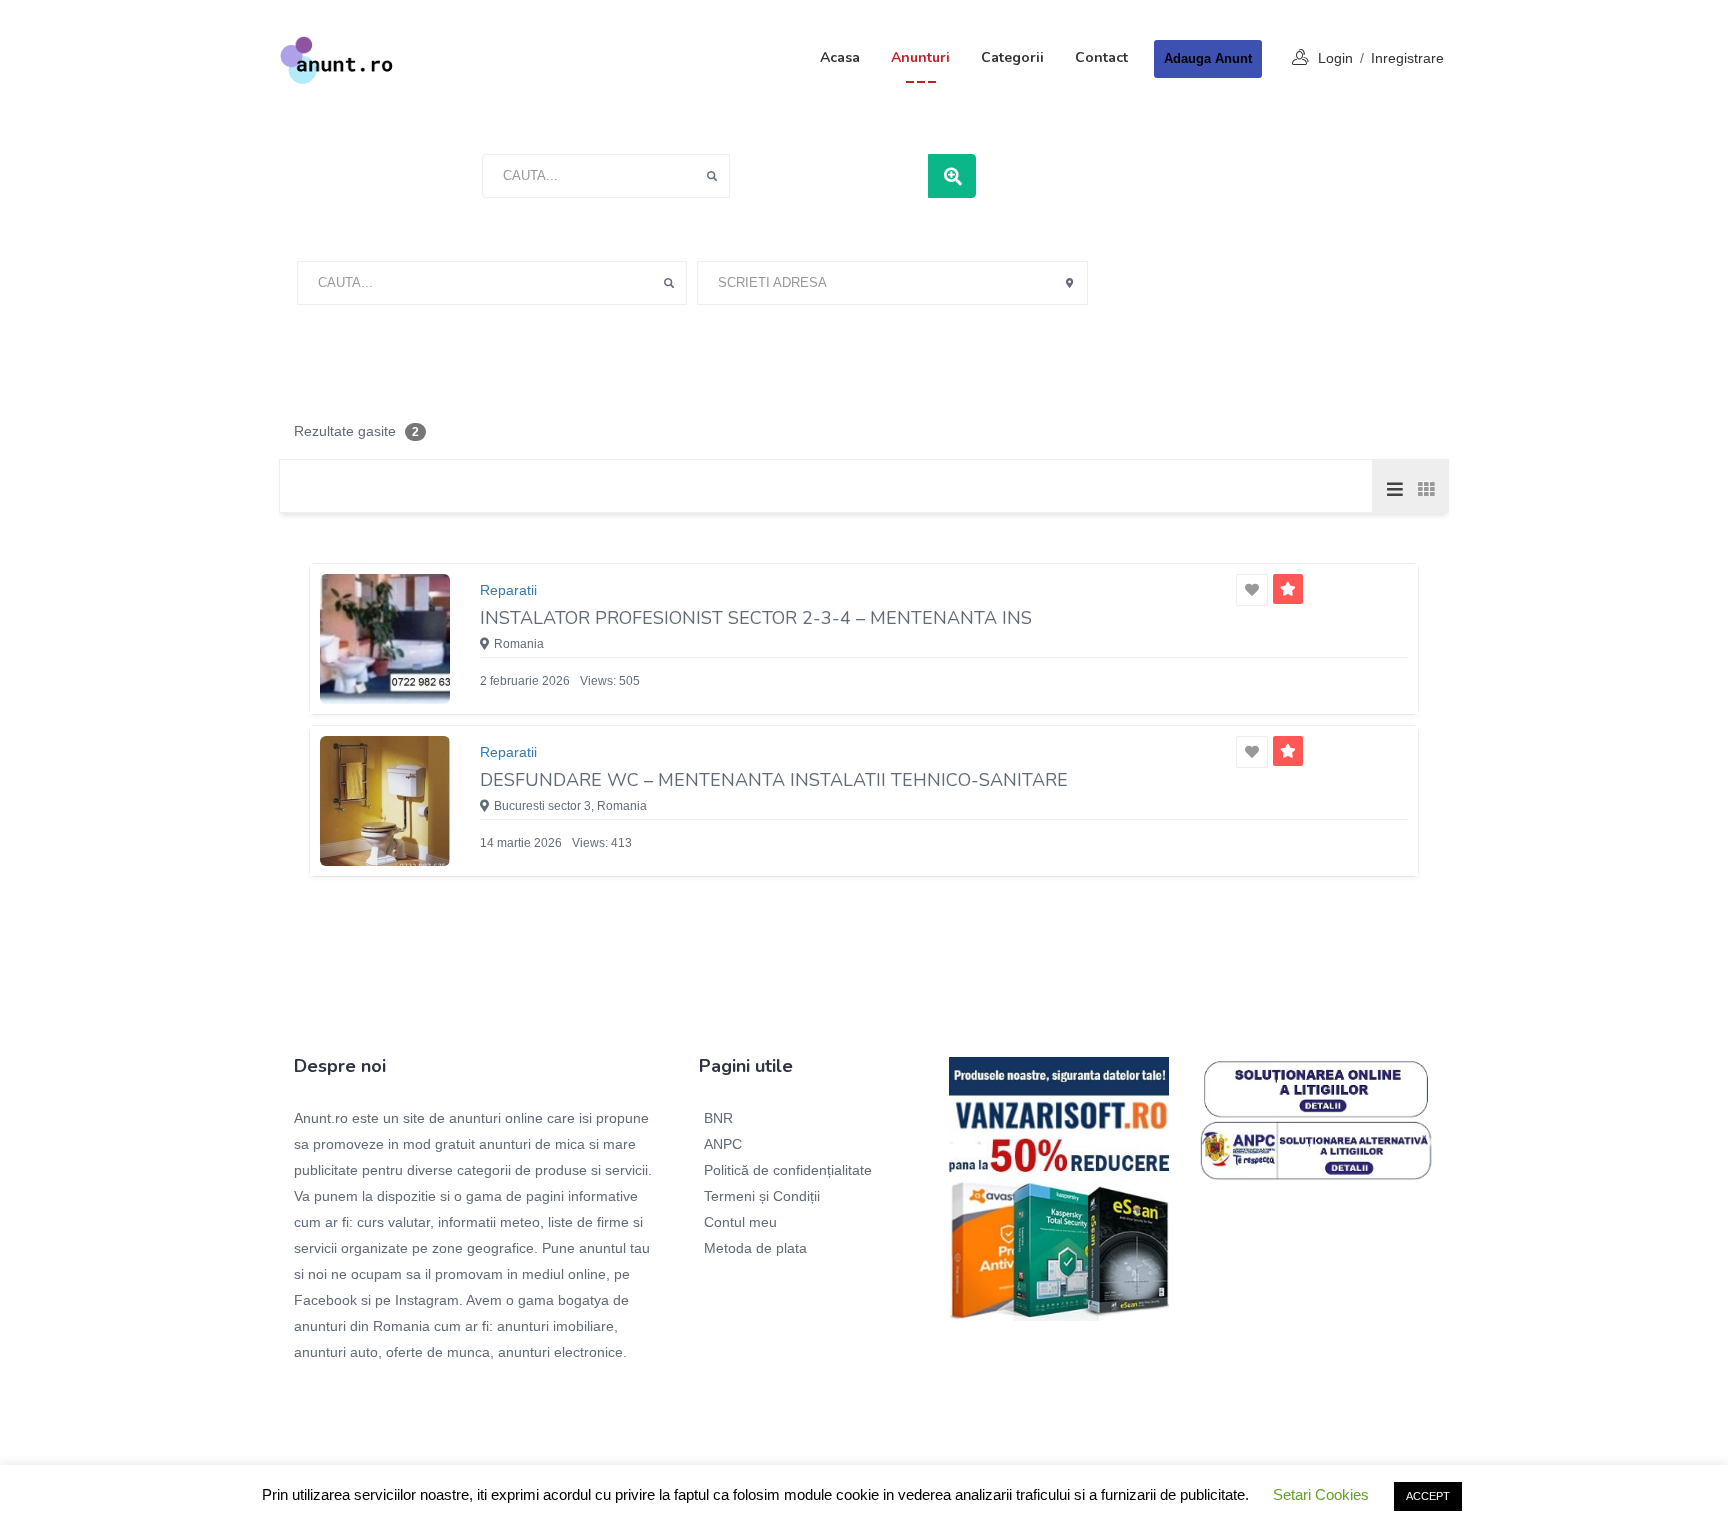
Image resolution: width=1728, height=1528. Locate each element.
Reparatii (508, 590)
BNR (718, 1118)
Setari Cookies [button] (1321, 1494)
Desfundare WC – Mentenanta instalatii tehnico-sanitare (774, 780)
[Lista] (1395, 488)
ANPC (723, 1144)
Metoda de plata (755, 1248)
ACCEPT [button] (1428, 1496)
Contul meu (740, 1222)
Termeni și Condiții (762, 1196)
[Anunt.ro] (336, 59)
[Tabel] (1425, 488)
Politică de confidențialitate (788, 1170)
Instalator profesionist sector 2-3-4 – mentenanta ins (756, 618)
